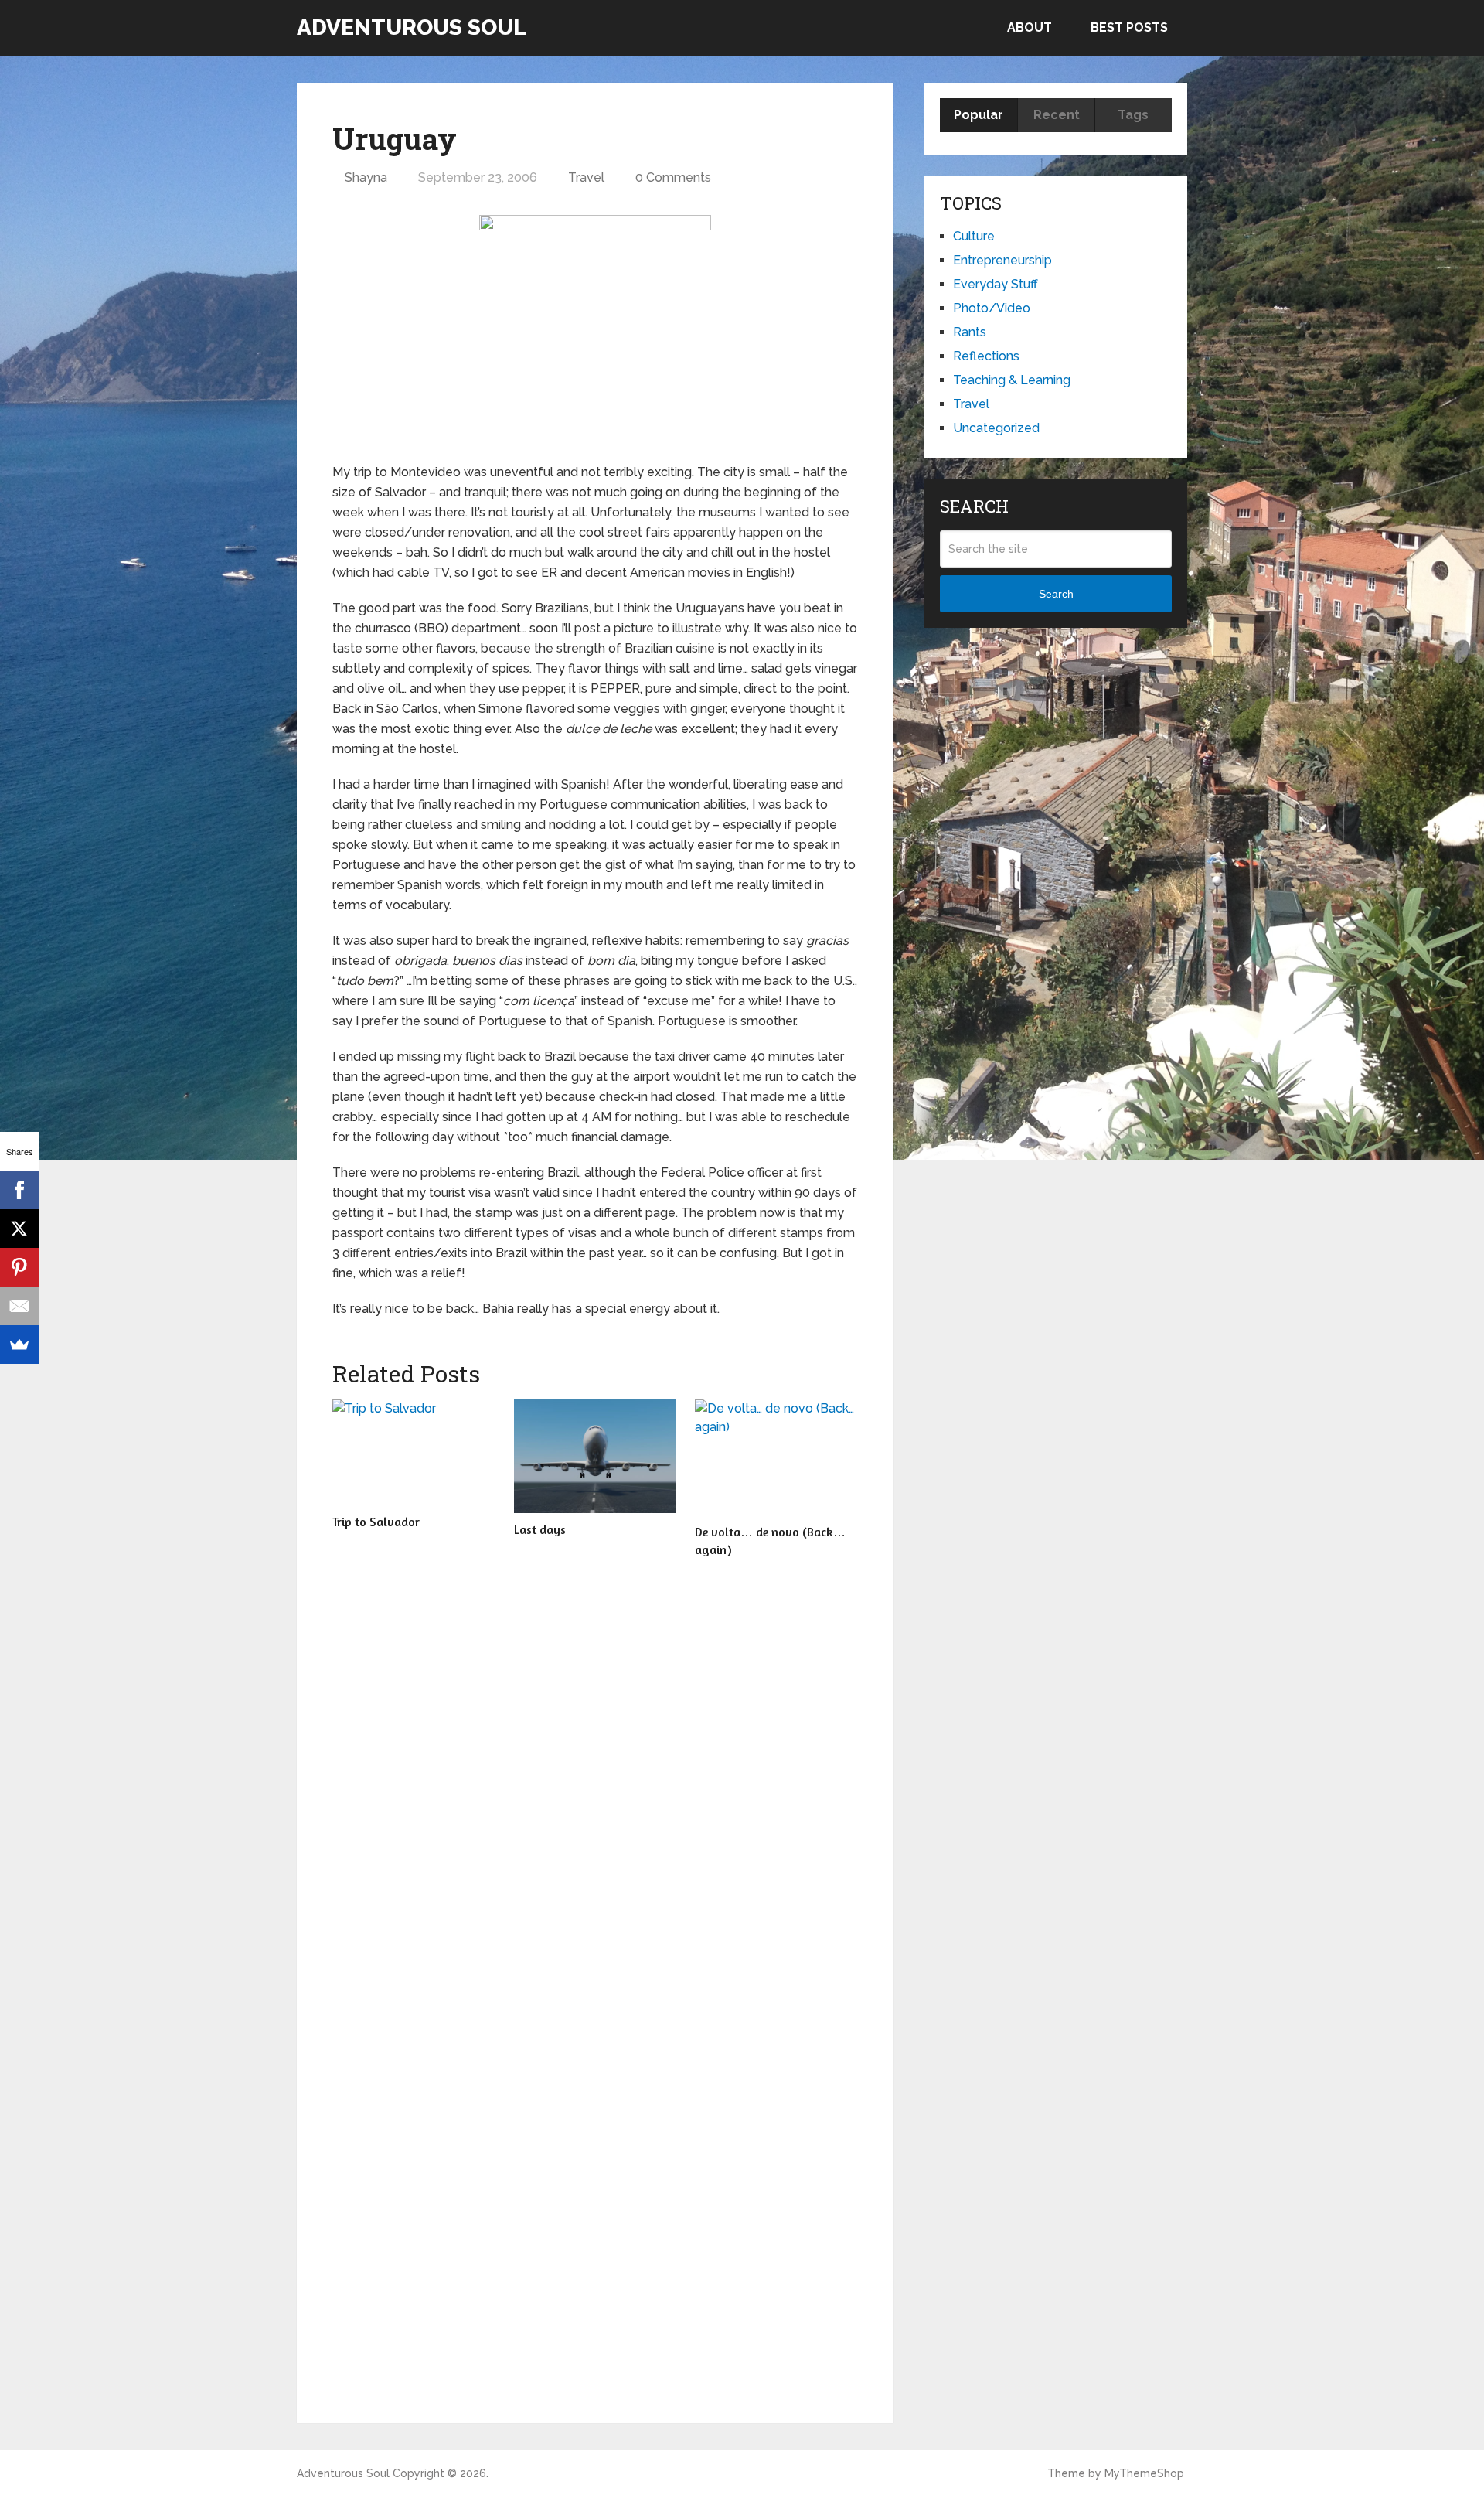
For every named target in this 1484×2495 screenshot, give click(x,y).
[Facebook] (19, 1190)
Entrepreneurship (1002, 260)
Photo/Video (992, 308)
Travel (586, 177)
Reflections (986, 356)
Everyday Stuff (996, 284)
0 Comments (673, 177)
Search (1056, 594)
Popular (979, 115)
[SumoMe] (19, 1345)
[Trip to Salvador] (414, 1452)
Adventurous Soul (412, 28)
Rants (970, 332)
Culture (974, 236)
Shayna (366, 177)
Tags (1133, 115)
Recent (1057, 115)
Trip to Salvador (376, 1522)
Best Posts (1129, 27)
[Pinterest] (19, 1267)
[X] (19, 1229)
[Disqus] (595, 1788)
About (1030, 27)
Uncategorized (996, 428)
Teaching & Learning (1012, 380)
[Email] (19, 1306)
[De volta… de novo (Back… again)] (776, 1457)
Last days (540, 1529)
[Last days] (596, 1456)
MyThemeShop (1144, 2473)
